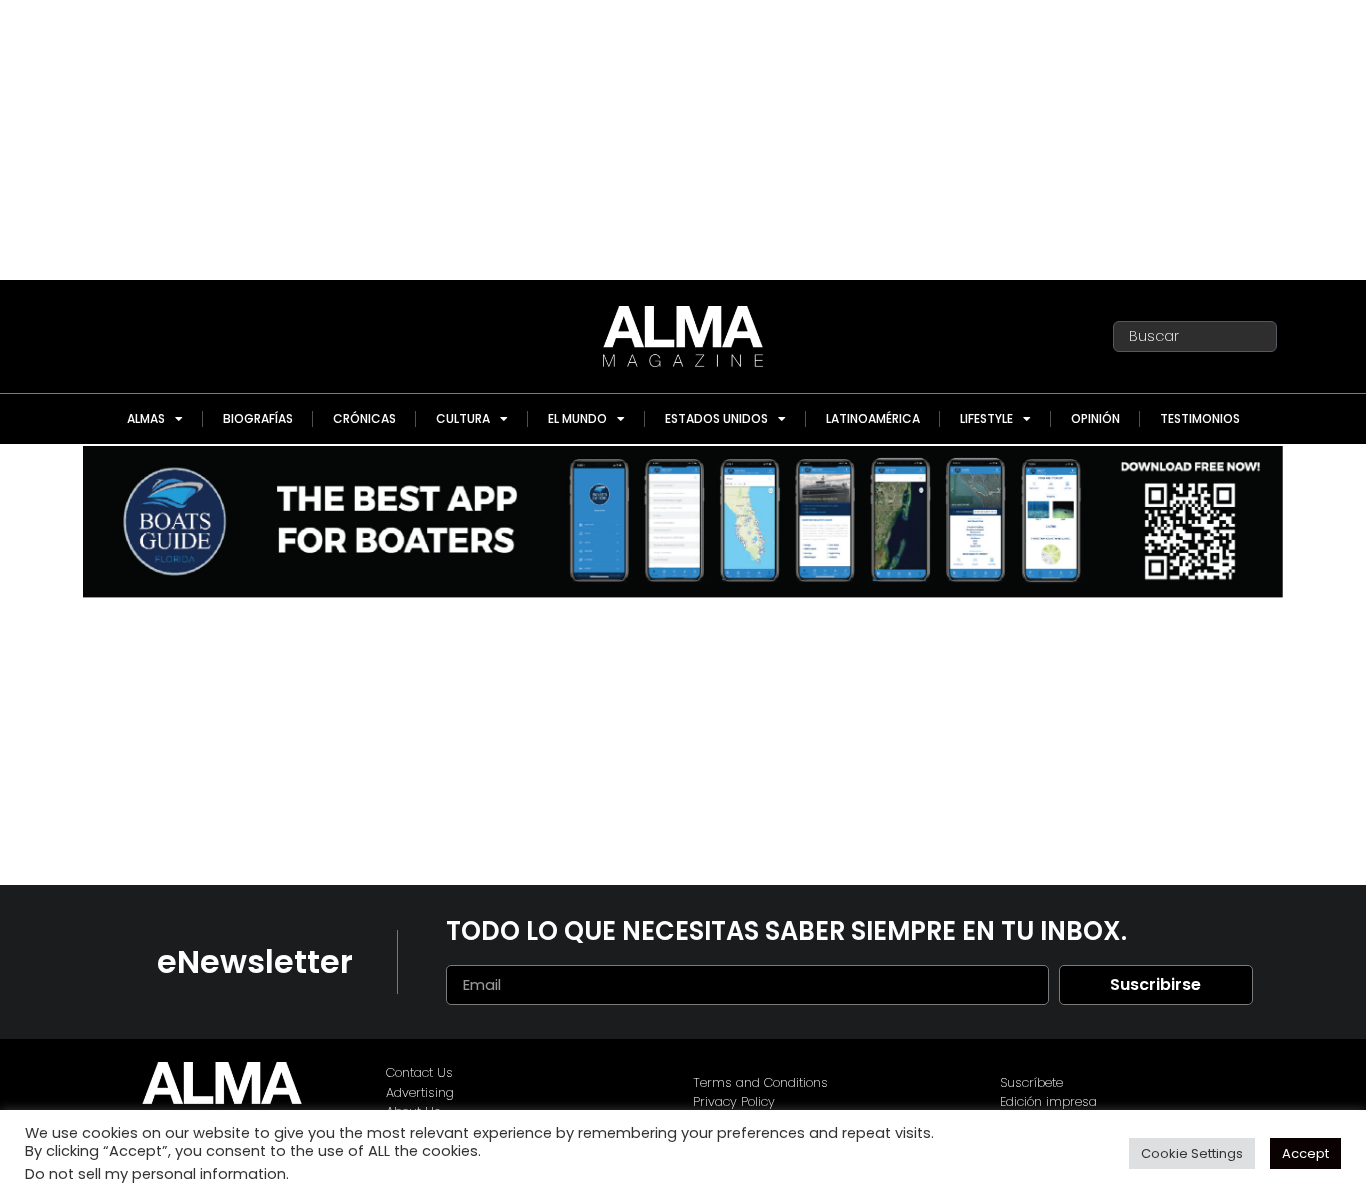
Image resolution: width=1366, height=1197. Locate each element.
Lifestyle (986, 418)
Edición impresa (1048, 1101)
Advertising (420, 1092)
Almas (146, 418)
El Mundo (577, 418)
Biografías (258, 418)
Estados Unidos (716, 418)
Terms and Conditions (760, 1082)
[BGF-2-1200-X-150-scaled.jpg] (683, 592)
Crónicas (364, 418)
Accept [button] (1305, 1153)
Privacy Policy (734, 1101)
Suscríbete (1031, 1082)
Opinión (1095, 418)
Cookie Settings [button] (1192, 1153)
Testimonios (1200, 418)
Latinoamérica (873, 418)
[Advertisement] (683, 140)
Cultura (463, 418)
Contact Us (419, 1072)
